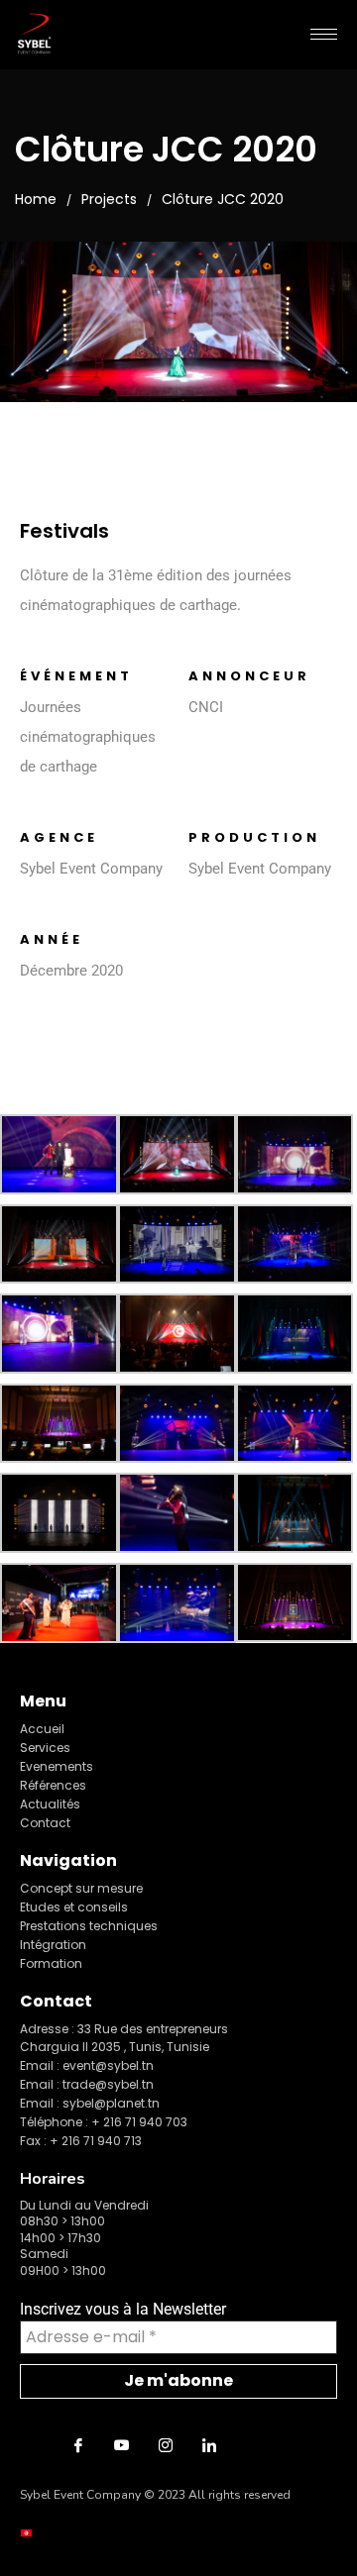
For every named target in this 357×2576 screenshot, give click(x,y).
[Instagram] (166, 2445)
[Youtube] (122, 2445)
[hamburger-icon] (324, 34)
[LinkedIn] (209, 2445)
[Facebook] (78, 2445)
